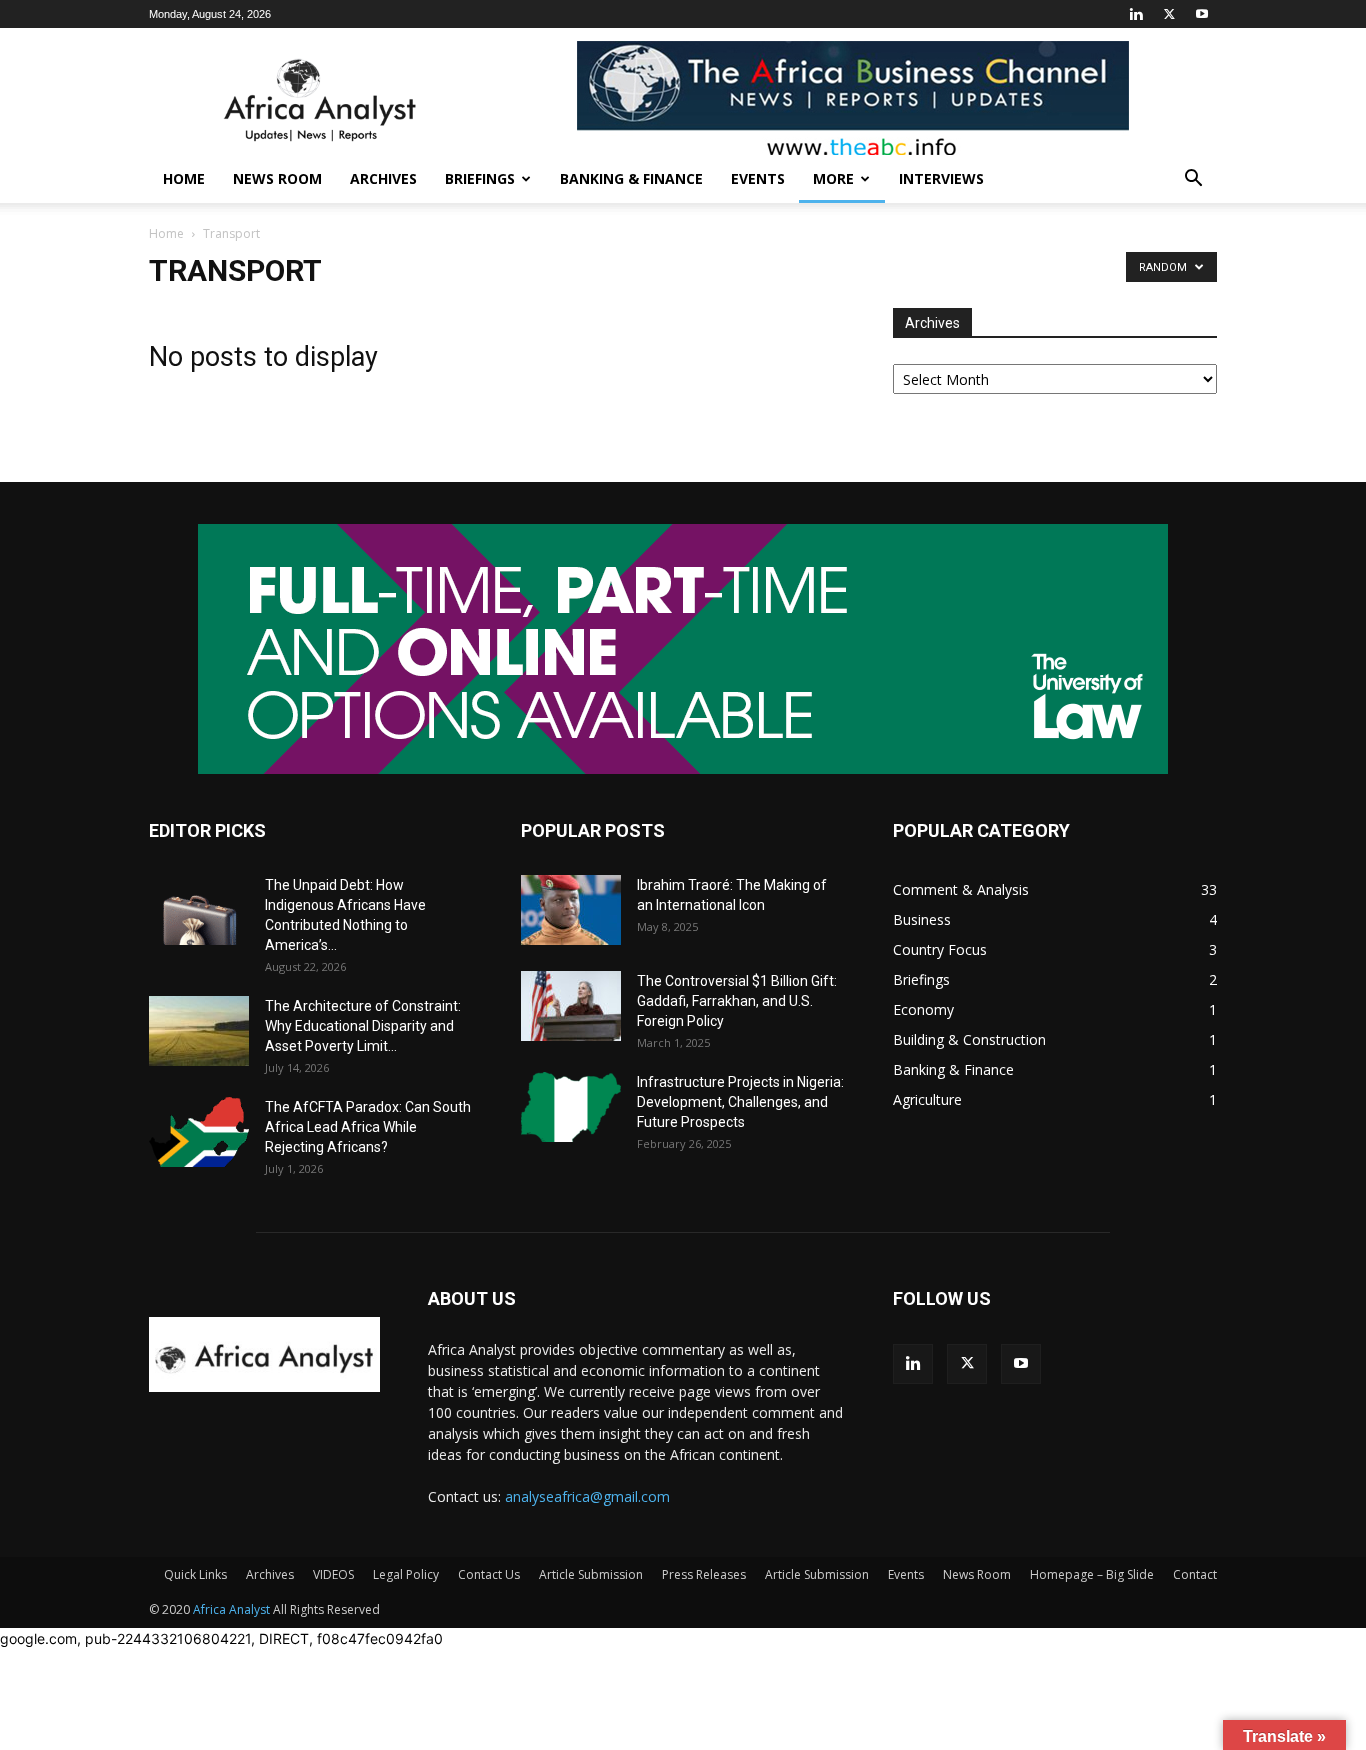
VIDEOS (333, 1574)
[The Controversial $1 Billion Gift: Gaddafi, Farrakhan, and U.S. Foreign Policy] (571, 1006)
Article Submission (591, 1574)
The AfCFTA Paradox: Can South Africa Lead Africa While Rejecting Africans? (368, 1127)
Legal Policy (406, 1574)
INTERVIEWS (941, 178)
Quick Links (195, 1574)
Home (184, 178)
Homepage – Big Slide (1092, 1574)
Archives (383, 178)
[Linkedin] (1136, 14)
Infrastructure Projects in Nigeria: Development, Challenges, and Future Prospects (740, 1102)
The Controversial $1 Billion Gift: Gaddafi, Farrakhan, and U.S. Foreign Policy (737, 1001)
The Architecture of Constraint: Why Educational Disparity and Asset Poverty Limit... (363, 1026)
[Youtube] (1202, 14)
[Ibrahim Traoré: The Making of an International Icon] (571, 910)
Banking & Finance (631, 178)
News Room (277, 178)
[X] (1169, 14)
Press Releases (704, 1574)
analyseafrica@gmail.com (587, 1496)
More (833, 178)
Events (758, 178)
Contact (1195, 1574)
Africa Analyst (231, 1609)
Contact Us (489, 1574)
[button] (1193, 180)
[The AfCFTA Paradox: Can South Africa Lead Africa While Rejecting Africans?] (199, 1132)
